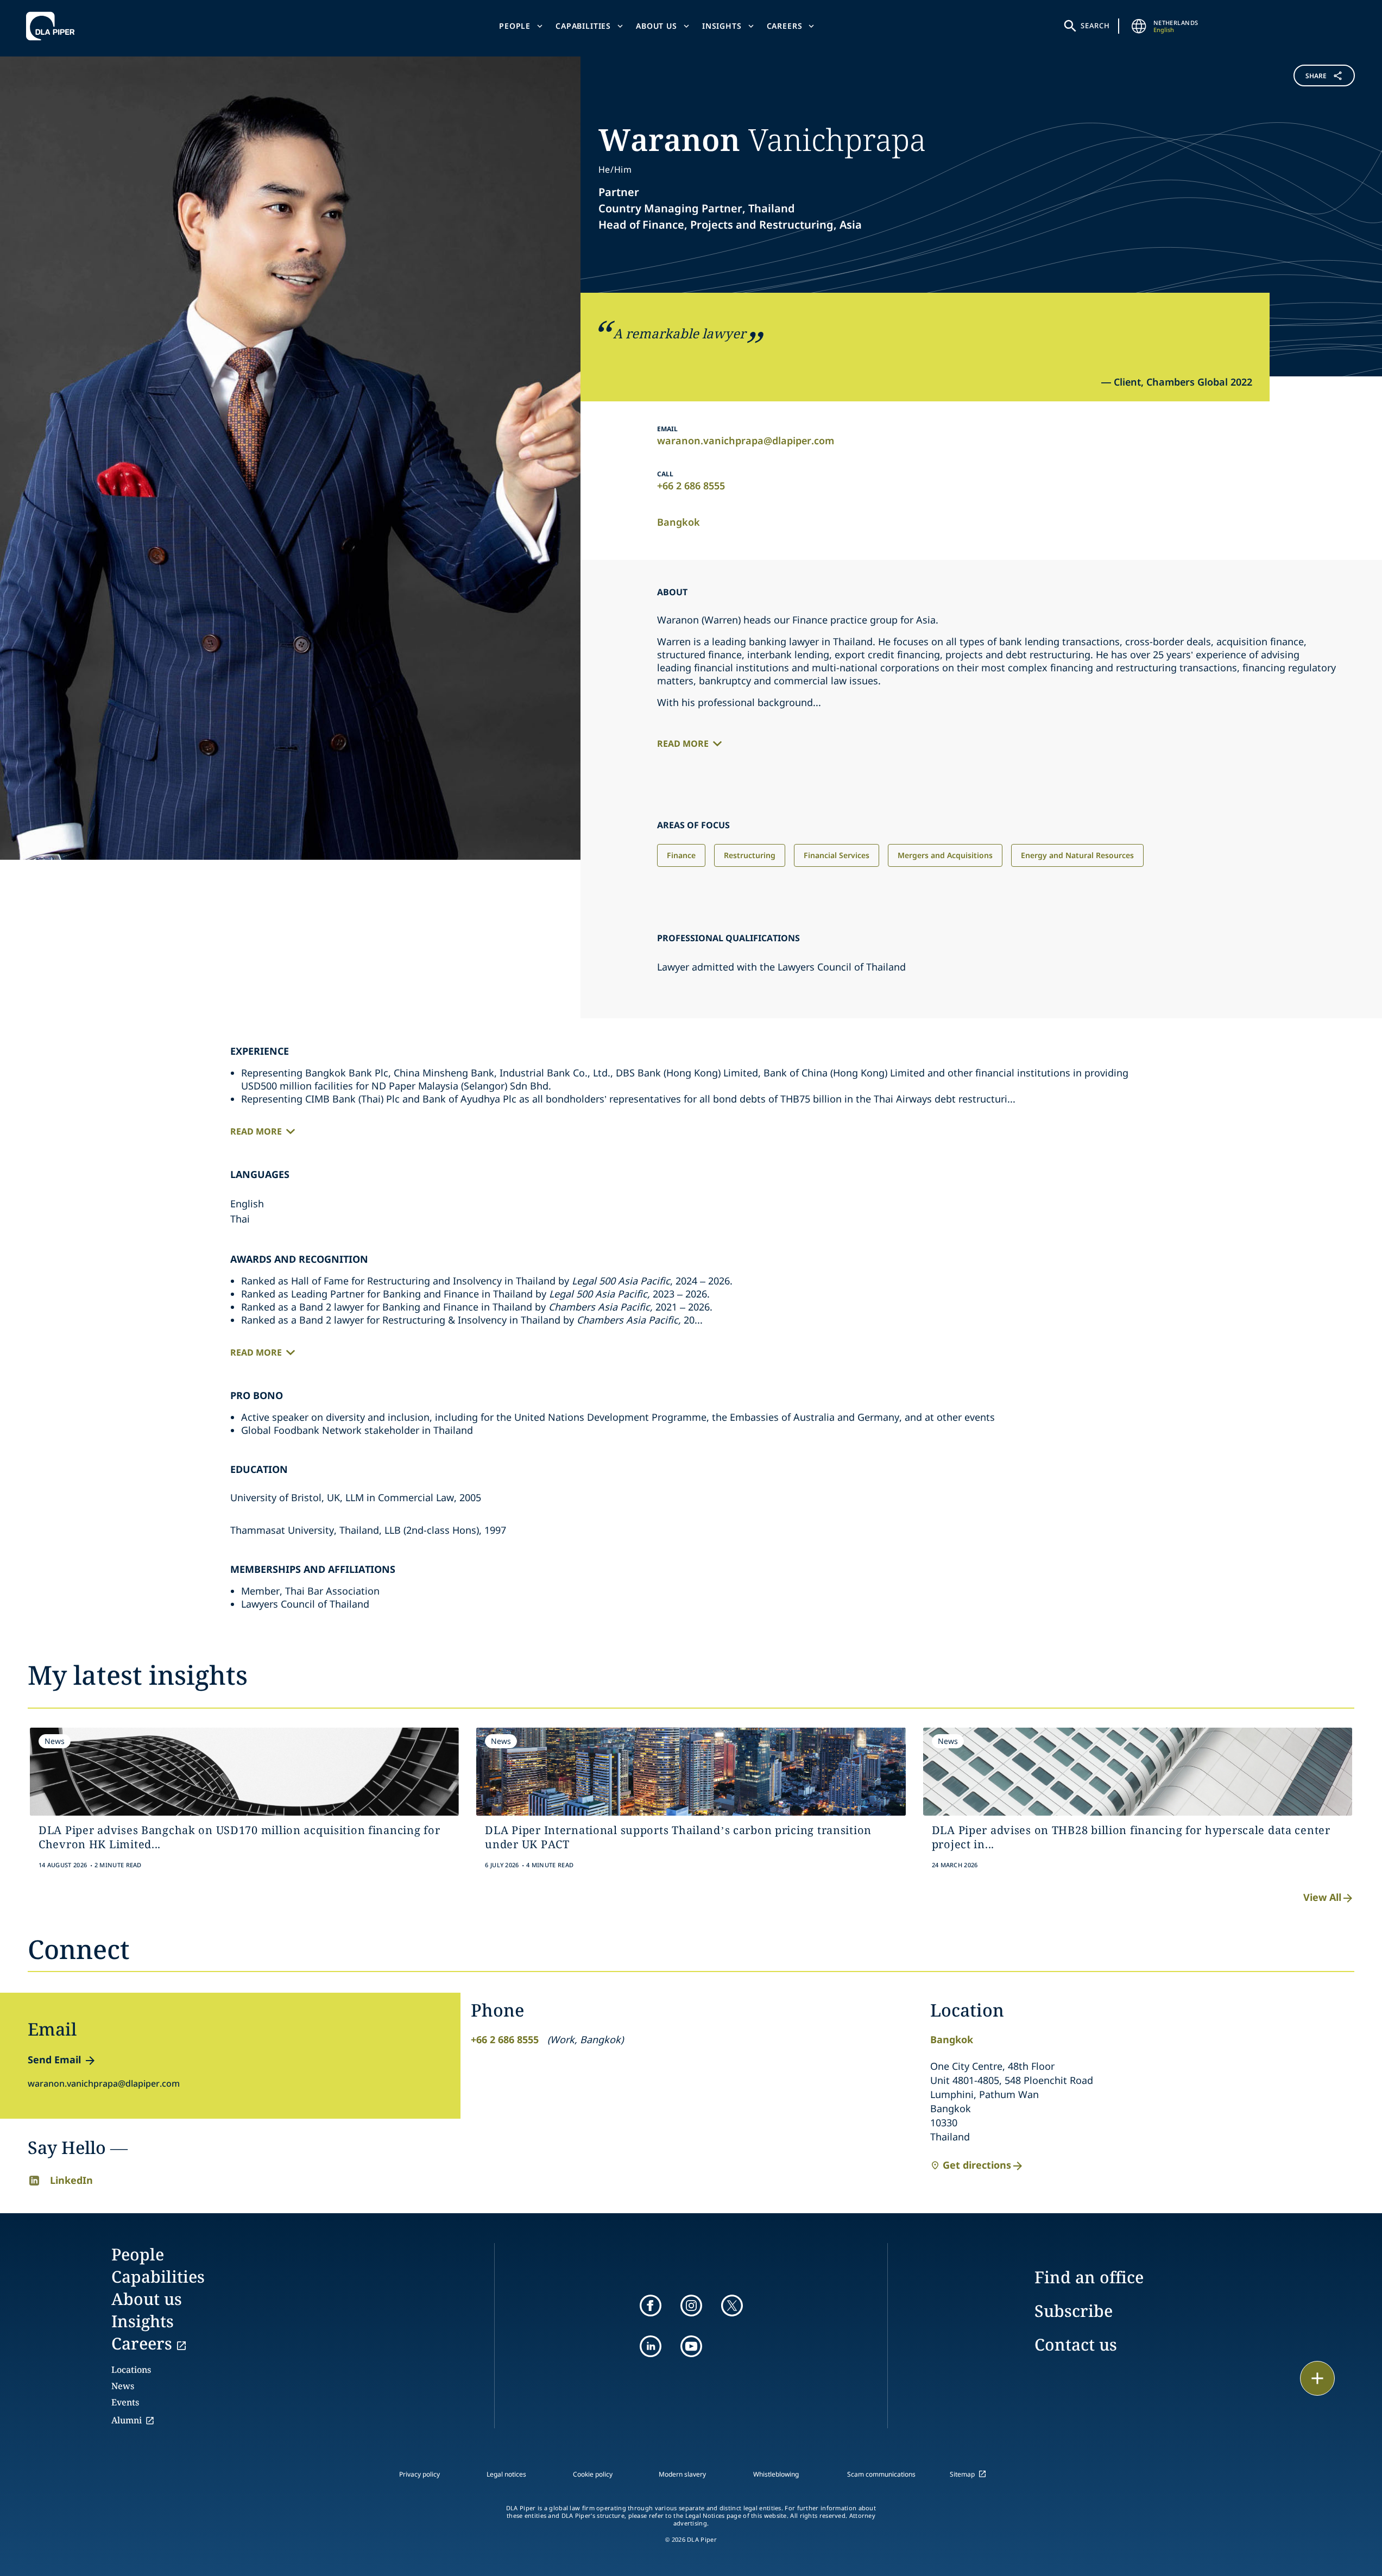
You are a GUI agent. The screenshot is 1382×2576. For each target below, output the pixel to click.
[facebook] (651, 2306)
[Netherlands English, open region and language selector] (1139, 26)
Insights (722, 26)
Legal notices (506, 2474)
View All (1322, 1897)
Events (125, 2402)
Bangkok (679, 522)
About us (657, 26)
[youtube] (691, 2346)
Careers (785, 26)
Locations (131, 2370)
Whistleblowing (776, 2474)
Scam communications (881, 2474)
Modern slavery (682, 2474)
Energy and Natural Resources (1077, 855)
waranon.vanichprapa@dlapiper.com (746, 440)
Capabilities (583, 26)
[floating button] (1317, 2378)
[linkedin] (651, 2346)
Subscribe (1074, 2311)
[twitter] (732, 2306)
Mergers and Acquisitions (945, 855)
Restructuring (750, 855)
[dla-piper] (53, 26)
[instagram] (691, 2306)
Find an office (1089, 2277)
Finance (681, 855)
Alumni (127, 2420)
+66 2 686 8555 (691, 486)
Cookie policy (593, 2474)
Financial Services (837, 855)
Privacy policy (419, 2474)
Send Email (54, 2059)
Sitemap (962, 2474)
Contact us (1076, 2344)
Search (1095, 26)
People (515, 26)
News (123, 2386)
